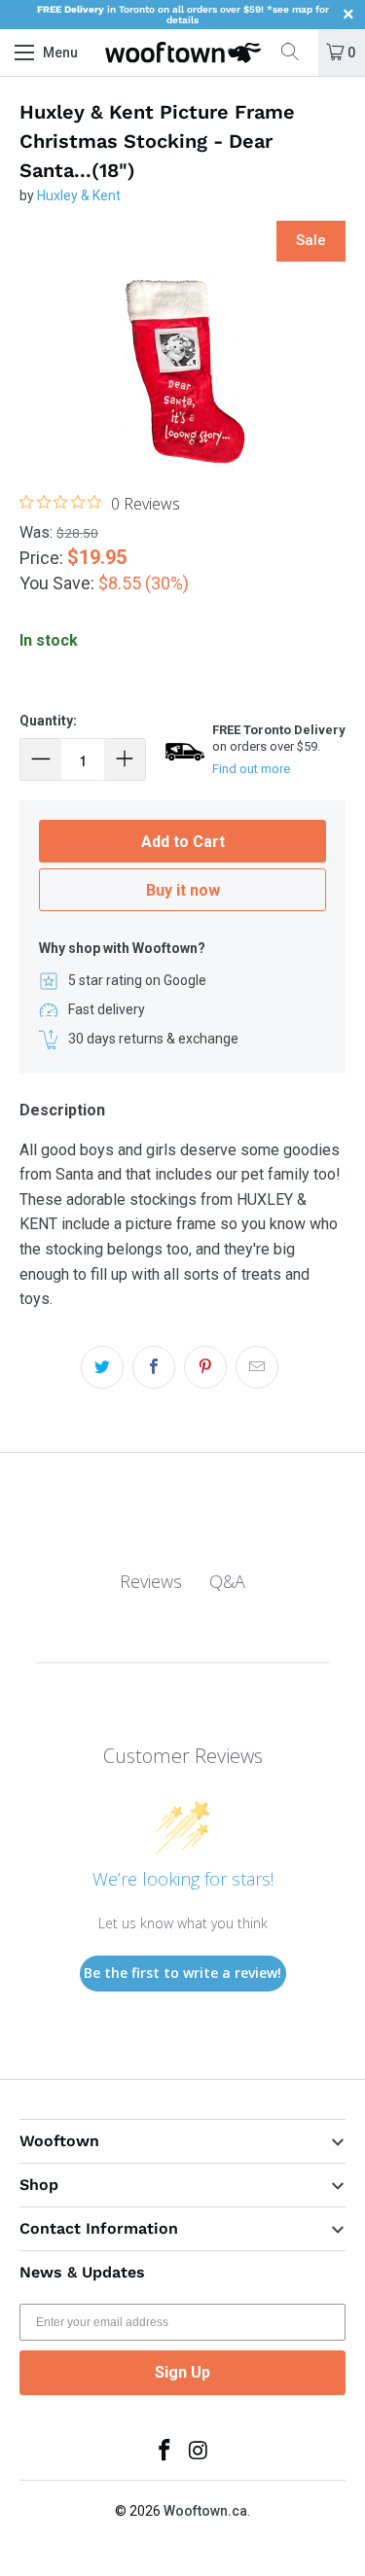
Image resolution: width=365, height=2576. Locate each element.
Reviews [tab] (151, 1581)
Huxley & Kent (79, 195)
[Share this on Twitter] (102, 1367)
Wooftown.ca (205, 2511)
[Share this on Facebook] (154, 1367)
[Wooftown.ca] (183, 53)
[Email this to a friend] (257, 1367)
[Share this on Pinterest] (205, 1367)
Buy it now (183, 890)
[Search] (297, 53)
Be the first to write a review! (182, 1973)
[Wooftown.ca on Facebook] (164, 2452)
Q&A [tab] (227, 1581)
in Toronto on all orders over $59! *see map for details (183, 15)
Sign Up (182, 2372)
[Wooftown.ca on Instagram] (199, 2452)
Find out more (251, 769)
